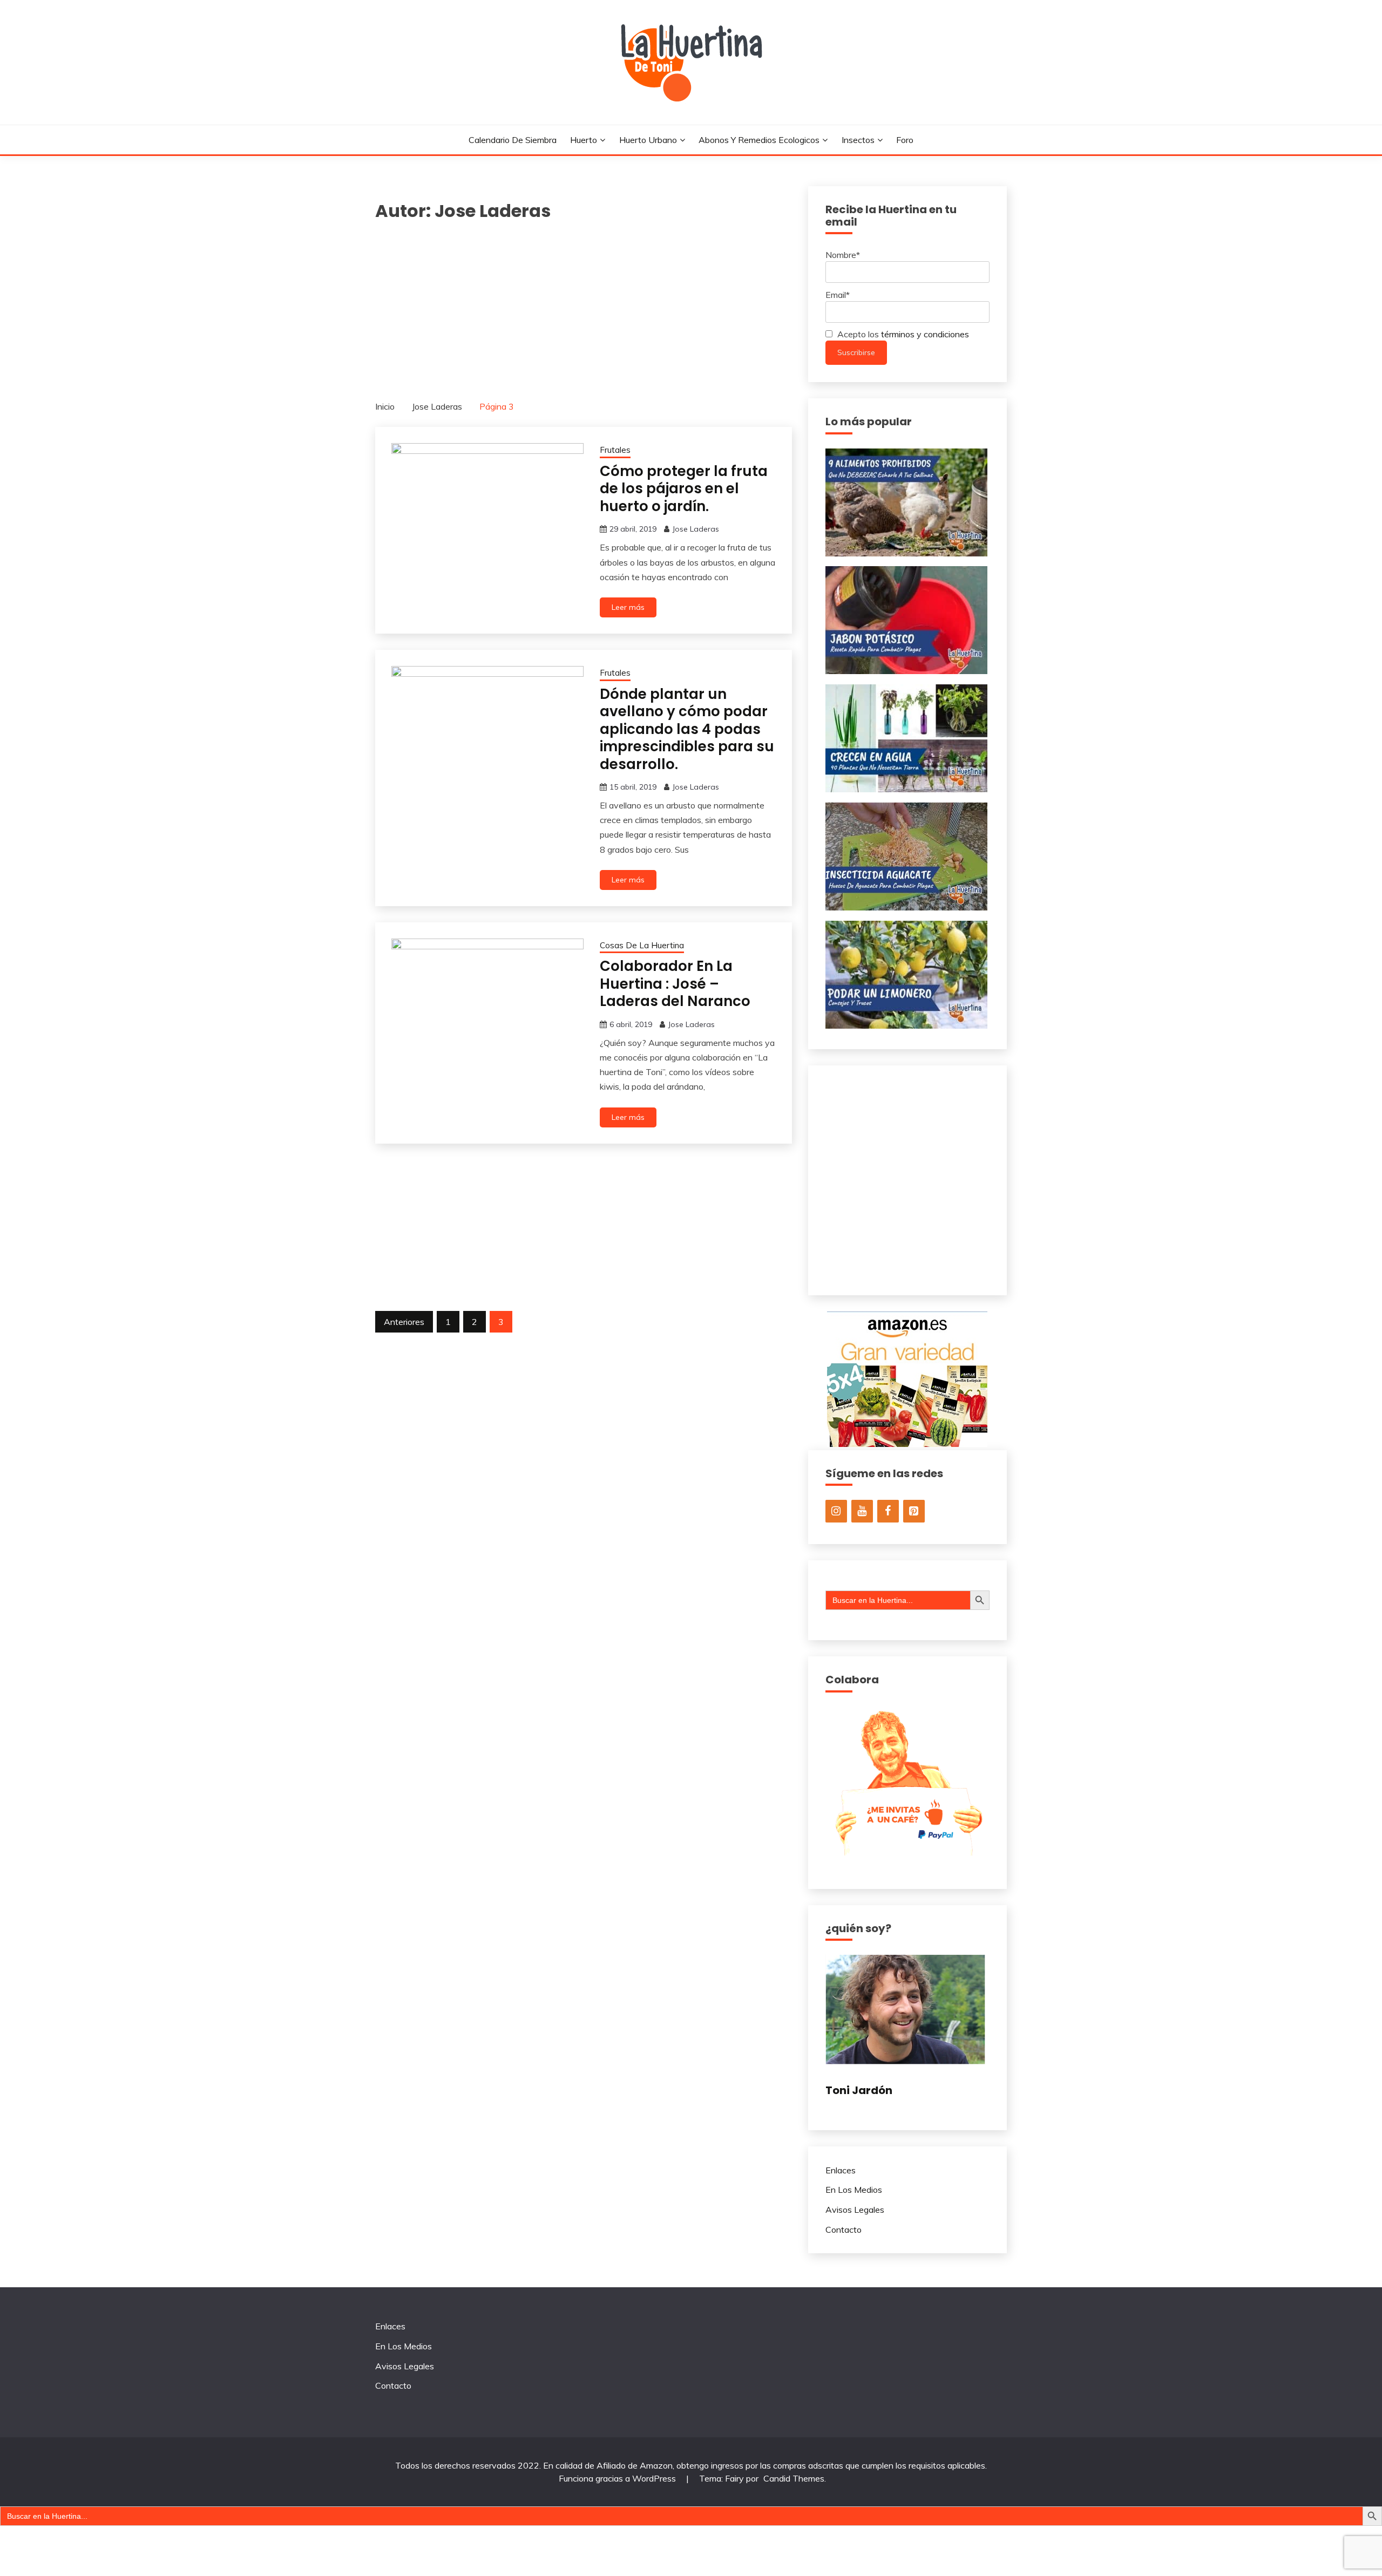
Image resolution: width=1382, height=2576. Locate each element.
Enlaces (841, 2170)
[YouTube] (862, 1511)
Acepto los (902, 334)
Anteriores (404, 1322)
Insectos (858, 140)
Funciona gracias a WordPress (618, 2478)
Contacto (844, 2230)
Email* (838, 295)
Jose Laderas (696, 529)
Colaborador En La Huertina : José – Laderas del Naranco (675, 984)
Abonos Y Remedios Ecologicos (759, 140)
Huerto (584, 140)
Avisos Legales (855, 2210)
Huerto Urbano (648, 140)
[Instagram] (836, 1511)
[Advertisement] (584, 305)
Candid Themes (794, 2478)
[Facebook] (888, 1511)
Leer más (628, 607)
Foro (905, 140)
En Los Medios (854, 2190)
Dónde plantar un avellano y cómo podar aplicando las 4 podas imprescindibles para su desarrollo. (687, 729)
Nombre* (843, 255)
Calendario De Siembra (513, 140)
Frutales (615, 450)
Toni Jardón (859, 2090)
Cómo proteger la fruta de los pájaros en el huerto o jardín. (684, 489)
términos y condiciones (925, 334)
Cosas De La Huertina (642, 945)
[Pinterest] (914, 1511)
